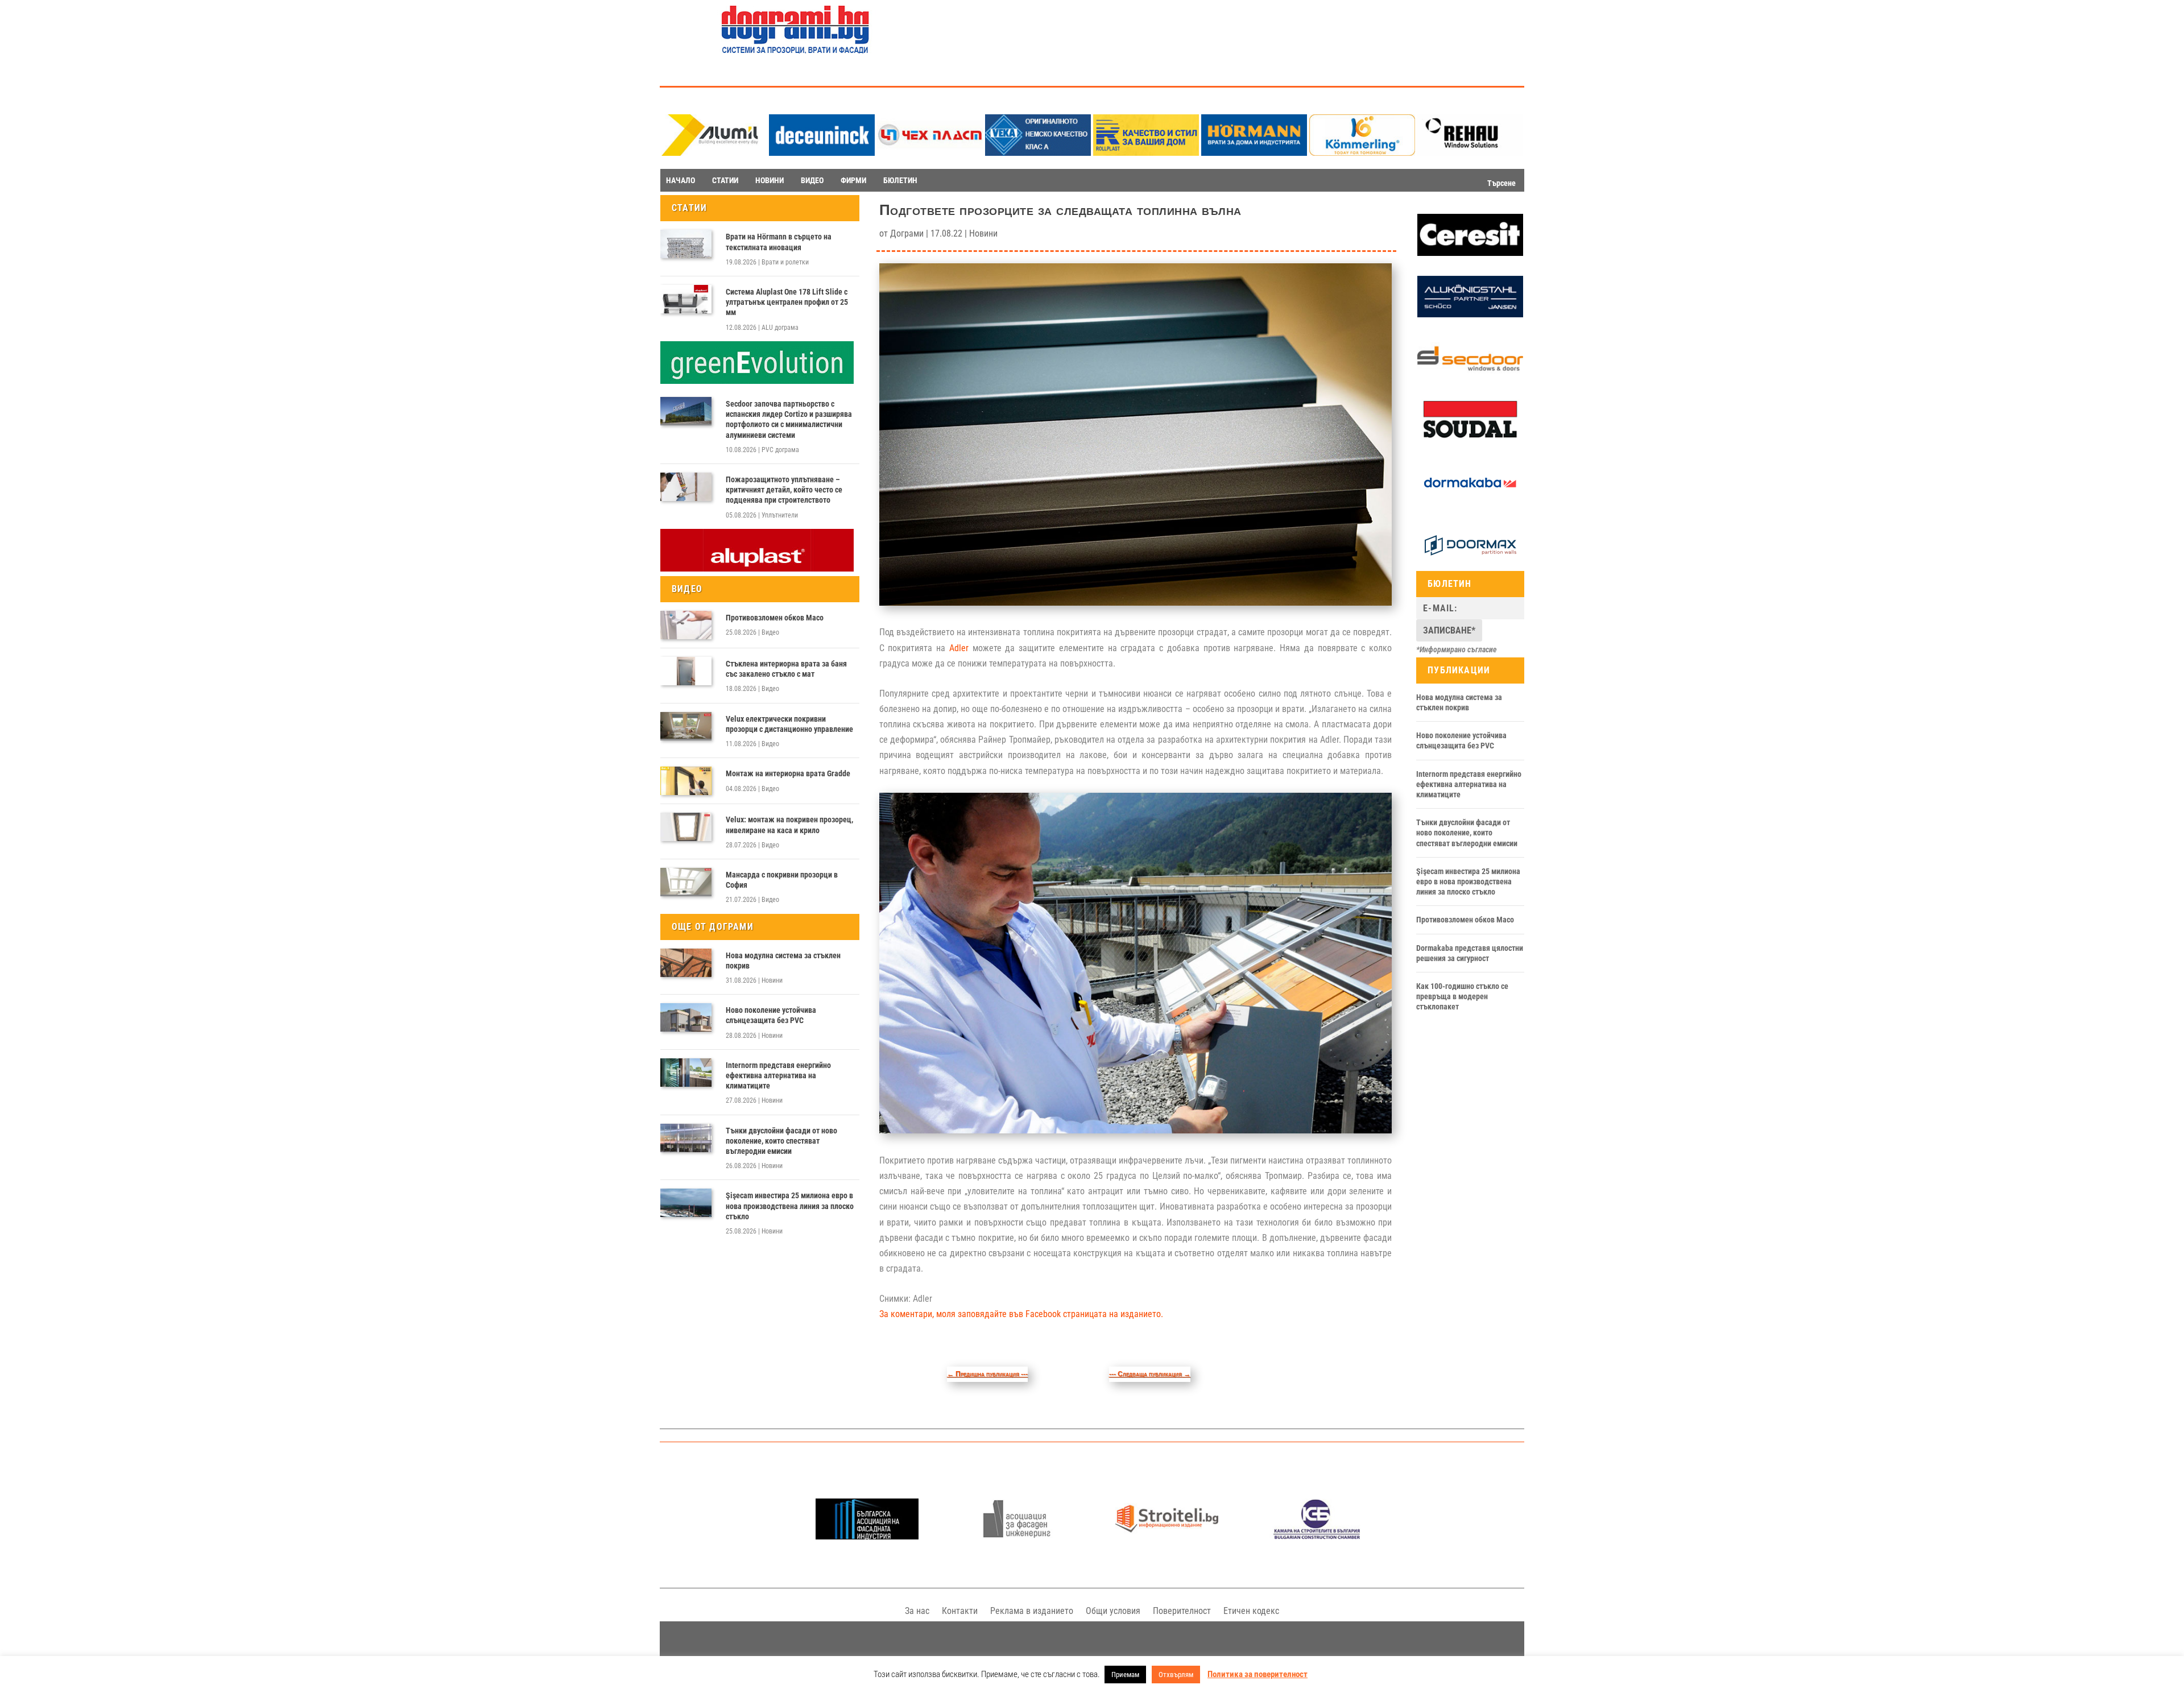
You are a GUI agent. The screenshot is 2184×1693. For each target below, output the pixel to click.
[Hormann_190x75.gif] (1254, 153)
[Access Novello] (1470, 501)
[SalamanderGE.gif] (757, 381)
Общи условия (1113, 1611)
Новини (772, 980)
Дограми (907, 233)
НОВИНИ (770, 180)
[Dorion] (1470, 564)
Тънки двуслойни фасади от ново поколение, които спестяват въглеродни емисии (781, 1141)
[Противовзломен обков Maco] (686, 625)
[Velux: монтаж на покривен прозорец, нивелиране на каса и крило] (686, 827)
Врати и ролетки (785, 262)
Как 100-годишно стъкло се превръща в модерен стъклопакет (1462, 996)
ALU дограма (780, 328)
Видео (770, 632)
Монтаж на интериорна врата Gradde (788, 773)
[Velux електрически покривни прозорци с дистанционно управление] (686, 726)
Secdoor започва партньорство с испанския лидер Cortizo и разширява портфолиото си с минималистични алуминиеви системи (789, 419)
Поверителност (1182, 1611)
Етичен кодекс (1251, 1611)
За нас (917, 1611)
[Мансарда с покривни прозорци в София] (686, 882)
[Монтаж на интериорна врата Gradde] (686, 781)
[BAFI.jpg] (867, 1536)
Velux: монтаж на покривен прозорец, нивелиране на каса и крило (789, 825)
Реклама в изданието (1032, 1611)
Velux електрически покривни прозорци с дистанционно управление (789, 724)
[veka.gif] (1038, 153)
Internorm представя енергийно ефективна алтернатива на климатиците (778, 1075)
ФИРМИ (853, 180)
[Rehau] (1470, 153)
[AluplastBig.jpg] (757, 569)
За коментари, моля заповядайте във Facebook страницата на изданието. (1021, 1314)
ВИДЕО (812, 180)
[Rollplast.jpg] (1146, 153)
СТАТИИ (725, 180)
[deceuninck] (822, 153)
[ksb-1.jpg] (1317, 1536)
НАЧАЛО (681, 180)
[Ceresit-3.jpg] (1470, 253)
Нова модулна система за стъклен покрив (783, 961)
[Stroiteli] (1167, 1536)
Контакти (960, 1611)
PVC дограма (780, 450)
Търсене (1501, 183)
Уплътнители (780, 515)
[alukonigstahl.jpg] (1470, 314)
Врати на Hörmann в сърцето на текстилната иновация (779, 242)
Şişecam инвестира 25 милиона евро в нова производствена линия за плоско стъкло (790, 1206)
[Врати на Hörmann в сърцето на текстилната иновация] (686, 244)
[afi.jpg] (1017, 1536)
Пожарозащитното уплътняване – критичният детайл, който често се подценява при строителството (784, 490)
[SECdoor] (1470, 376)
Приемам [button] (1125, 1675)
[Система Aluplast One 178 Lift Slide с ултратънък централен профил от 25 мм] (686, 299)
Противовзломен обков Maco (775, 618)
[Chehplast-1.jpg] (930, 153)
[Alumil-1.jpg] (714, 153)
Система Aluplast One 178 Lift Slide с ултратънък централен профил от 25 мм (787, 302)
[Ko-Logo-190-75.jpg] (1362, 153)
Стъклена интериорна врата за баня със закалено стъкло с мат (786, 669)
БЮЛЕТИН (900, 180)
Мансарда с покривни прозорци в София (782, 880)
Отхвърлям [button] (1176, 1675)
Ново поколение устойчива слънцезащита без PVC (771, 1015)
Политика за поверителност (1258, 1674)
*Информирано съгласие (1457, 649)
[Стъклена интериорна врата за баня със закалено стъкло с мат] (686, 671)
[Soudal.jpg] (1470, 438)
